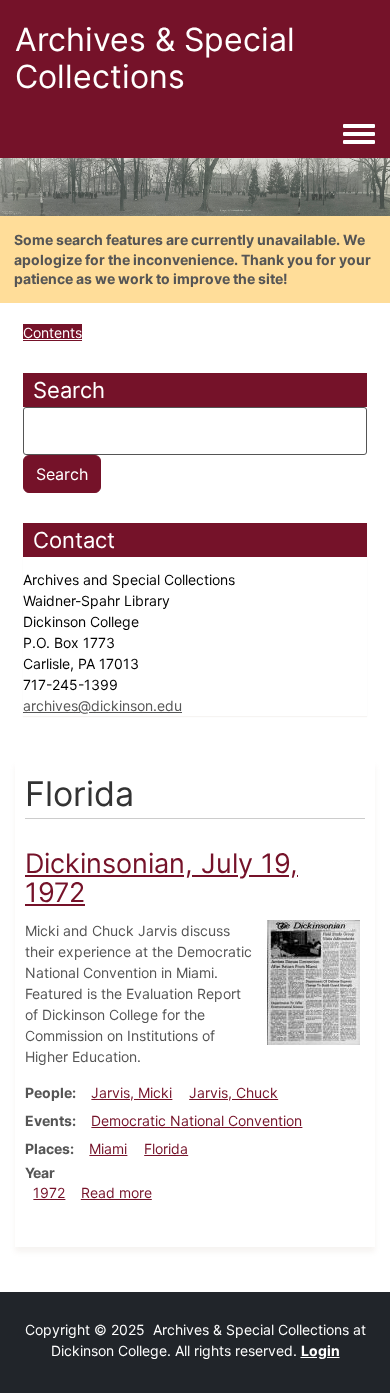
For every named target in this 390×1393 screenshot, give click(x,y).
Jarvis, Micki (131, 1092)
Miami (108, 1148)
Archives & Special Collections (155, 58)
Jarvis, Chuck (233, 1092)
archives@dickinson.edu (102, 705)
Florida (166, 1148)
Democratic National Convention (196, 1120)
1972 (49, 1192)
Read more (116, 1192)
